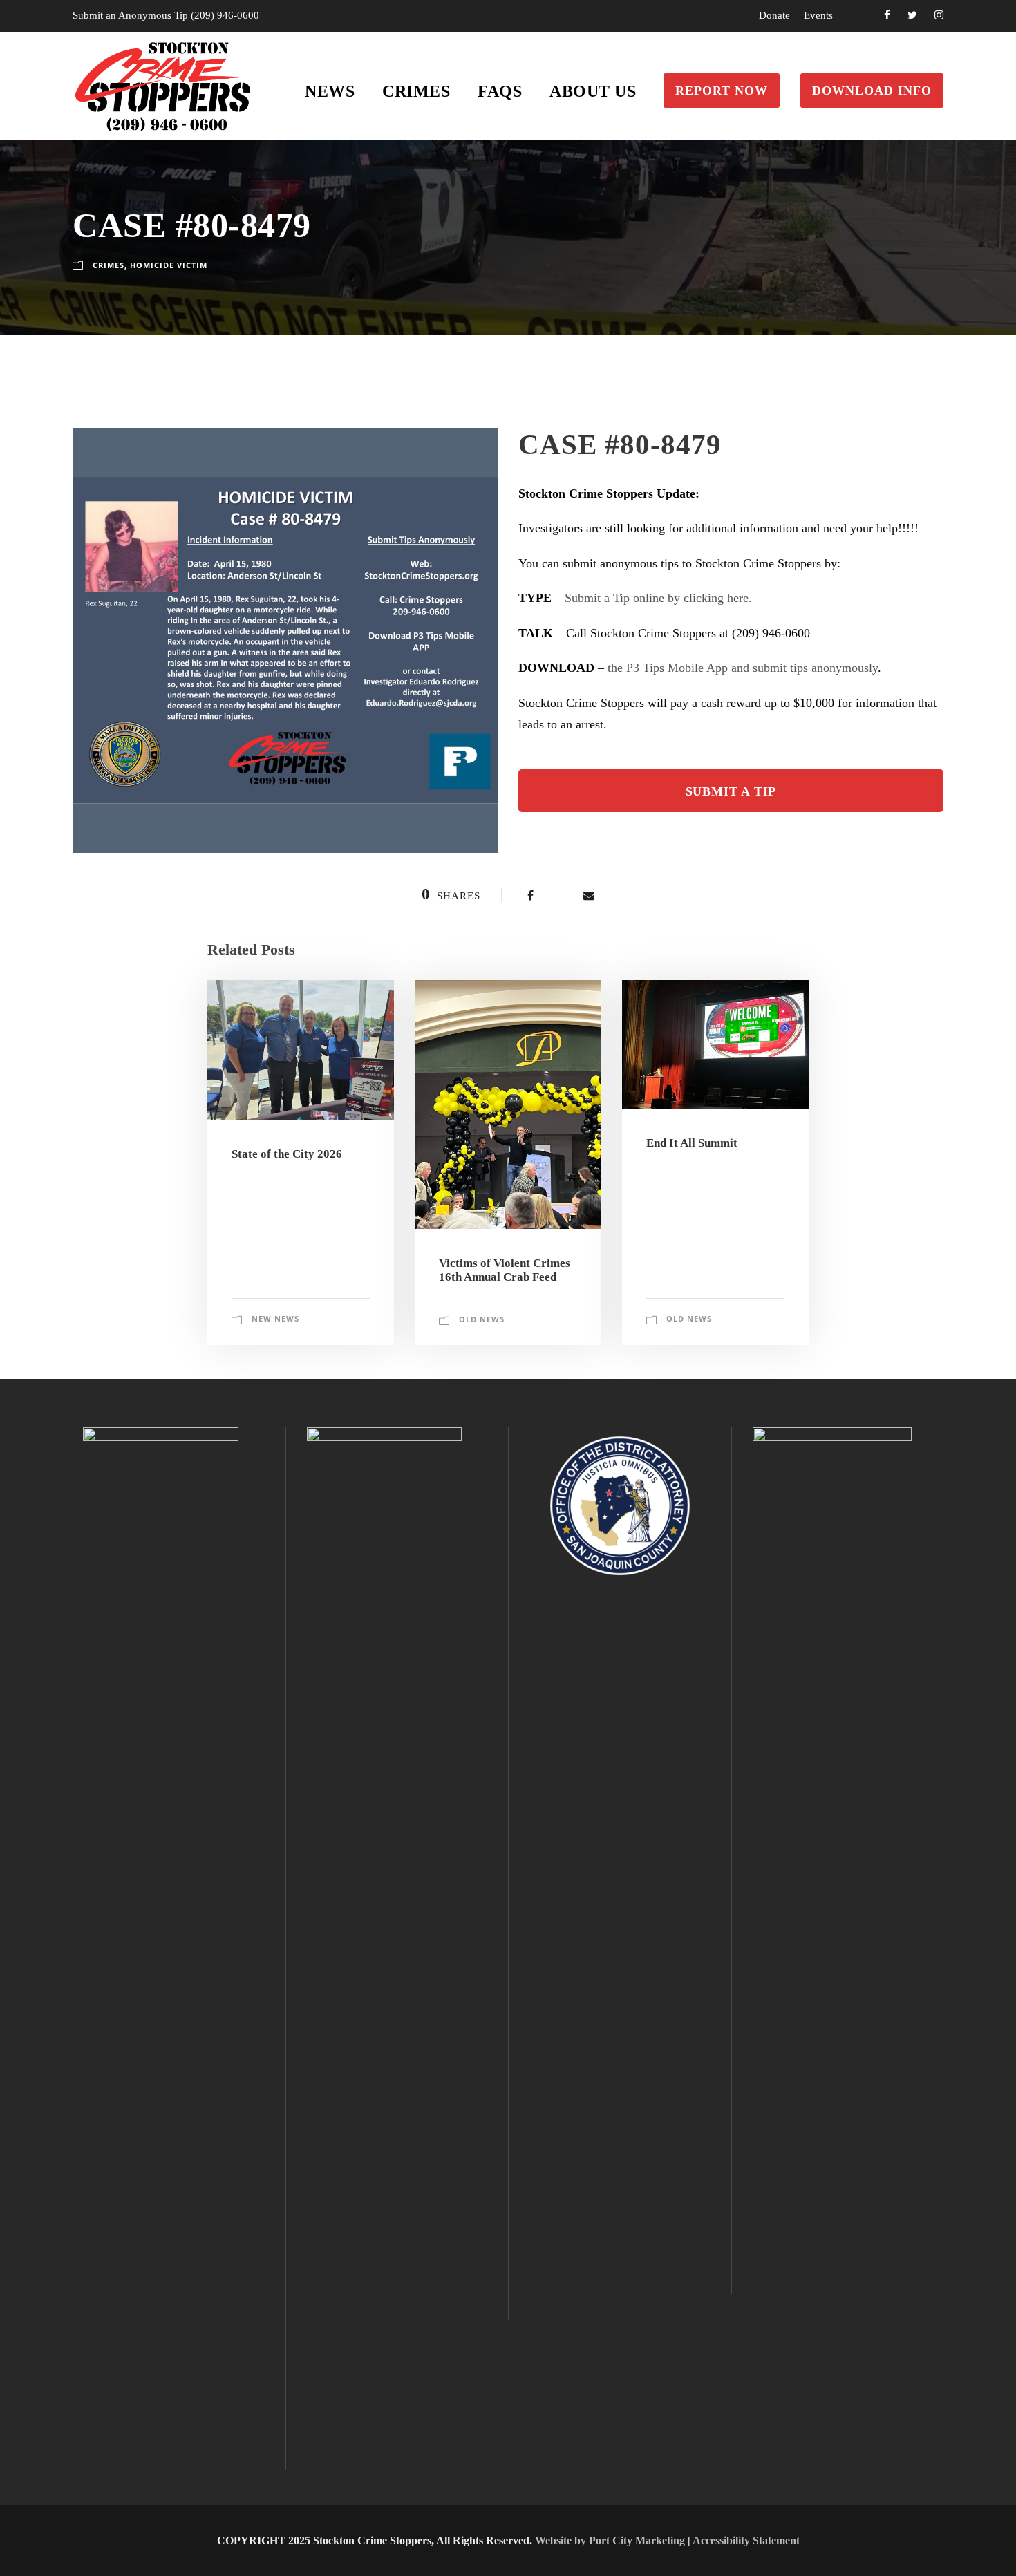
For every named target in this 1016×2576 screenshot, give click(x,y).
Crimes (416, 91)
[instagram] (939, 15)
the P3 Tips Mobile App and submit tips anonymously (743, 668)
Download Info (872, 91)
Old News (482, 1319)
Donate (774, 15)
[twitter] (912, 15)
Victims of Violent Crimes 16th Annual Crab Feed (505, 1270)
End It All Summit (692, 1143)
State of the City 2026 (287, 1154)
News (330, 91)
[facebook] (887, 15)
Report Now (722, 91)
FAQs (500, 91)
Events (818, 15)
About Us (593, 91)
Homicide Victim (169, 265)
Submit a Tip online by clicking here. (658, 598)
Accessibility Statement (746, 2540)
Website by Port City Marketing (610, 2540)
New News (275, 1318)
